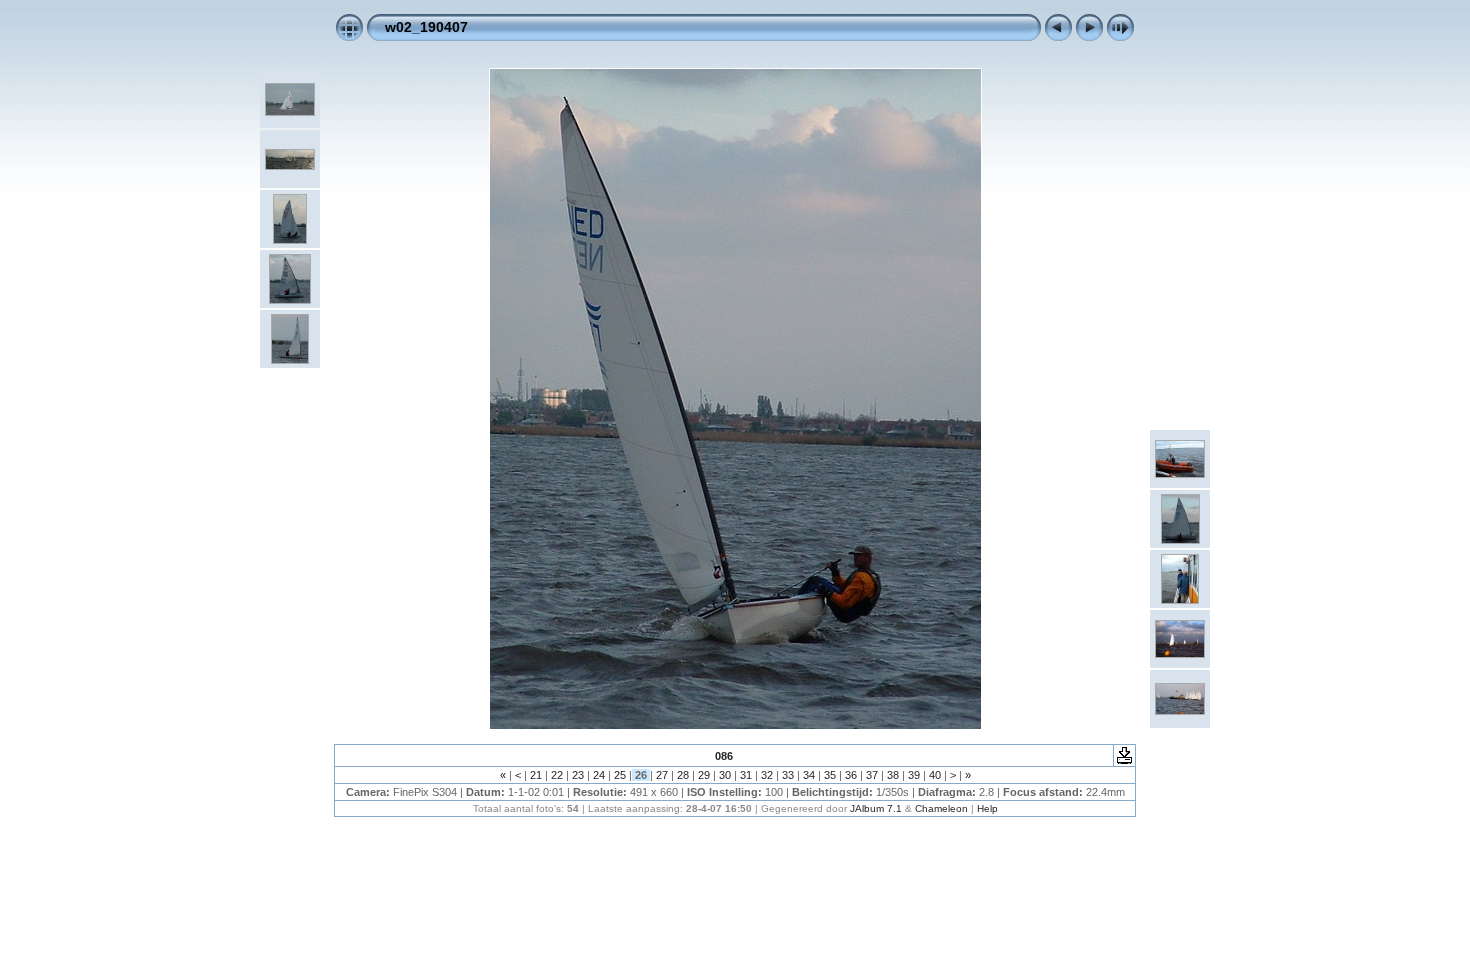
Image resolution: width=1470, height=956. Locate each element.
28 (683, 775)
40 (935, 775)
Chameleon (941, 808)
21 (536, 775)
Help (987, 808)
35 (830, 775)
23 (578, 775)
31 (746, 775)
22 (557, 775)
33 (788, 775)
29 (704, 775)
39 (914, 775)
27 (662, 775)
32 (767, 775)
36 (851, 775)
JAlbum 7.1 (876, 808)
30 (725, 775)
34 (809, 775)
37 (872, 775)
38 (893, 775)
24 (599, 775)
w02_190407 (426, 27)
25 (620, 775)
